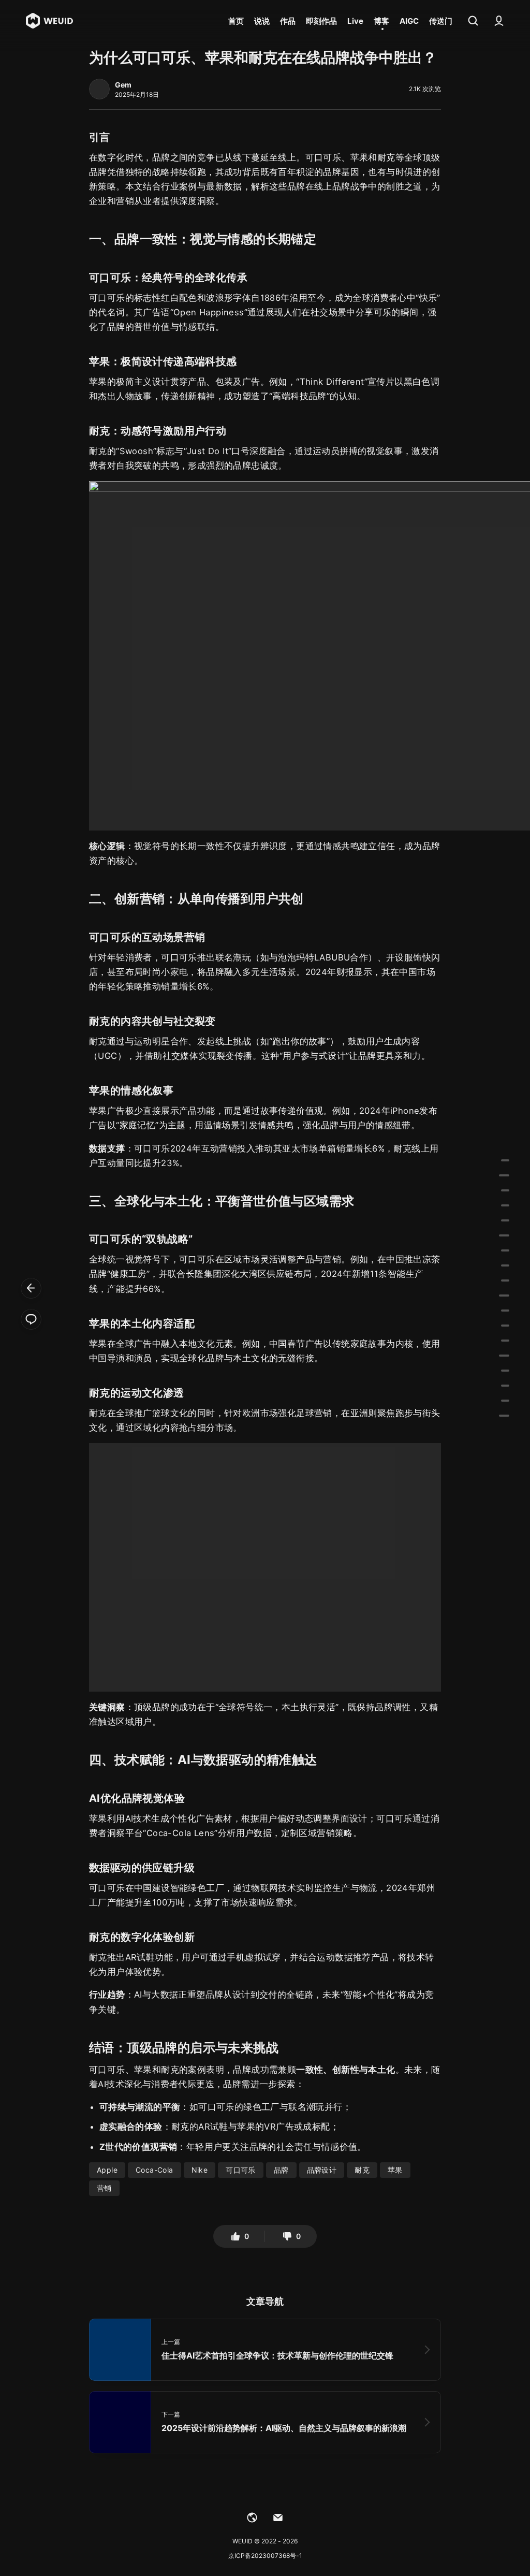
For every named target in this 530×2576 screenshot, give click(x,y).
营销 (104, 2188)
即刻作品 (321, 21)
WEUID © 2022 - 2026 (265, 2541)
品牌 (281, 2170)
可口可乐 (241, 2170)
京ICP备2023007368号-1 (265, 2556)
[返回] (31, 1288)
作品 (288, 21)
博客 (381, 21)
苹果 (395, 2170)
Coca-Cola (154, 2170)
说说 (262, 21)
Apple (107, 2170)
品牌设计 (322, 2170)
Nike (200, 2170)
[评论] (31, 1319)
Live (355, 21)
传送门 (441, 21)
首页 (236, 21)
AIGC (409, 21)
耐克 (362, 2170)
